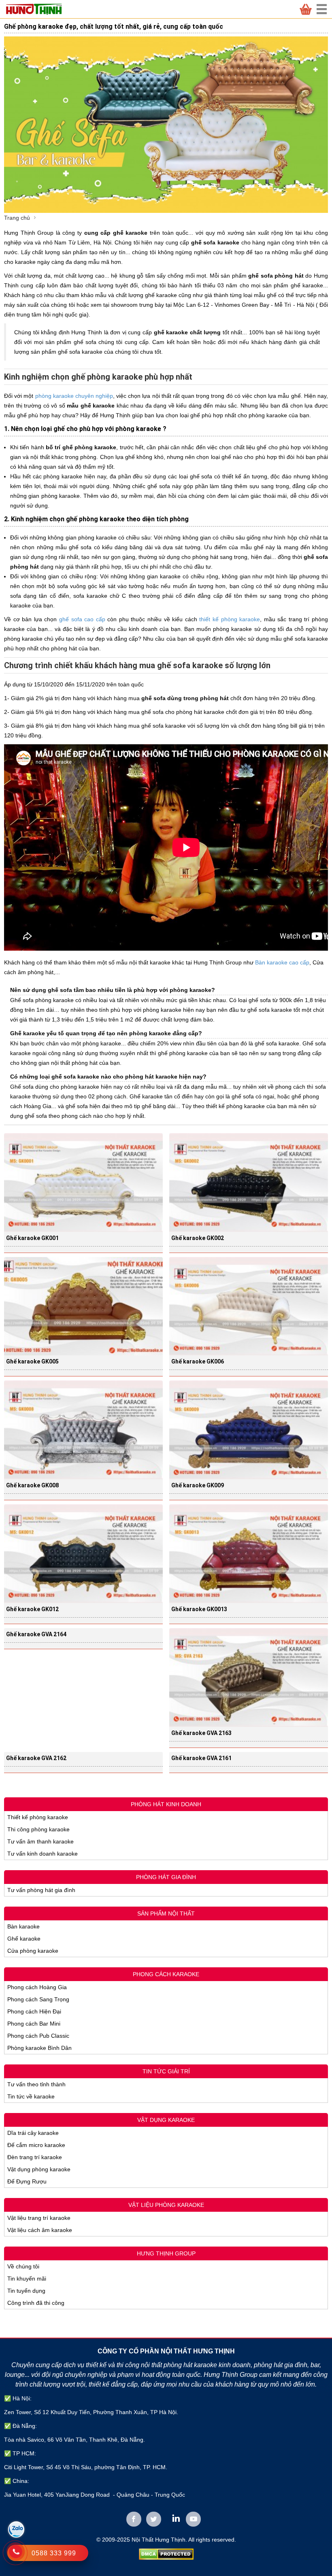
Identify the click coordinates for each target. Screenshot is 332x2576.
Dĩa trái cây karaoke (33, 2133)
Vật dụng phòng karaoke (39, 2169)
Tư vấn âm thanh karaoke (40, 1841)
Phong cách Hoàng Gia (37, 1987)
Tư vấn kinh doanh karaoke (43, 1854)
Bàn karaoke (23, 1926)
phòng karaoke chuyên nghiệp (74, 396)
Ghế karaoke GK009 (198, 1485)
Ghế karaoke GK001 (32, 1238)
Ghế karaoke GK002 (198, 1238)
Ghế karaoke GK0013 (199, 1609)
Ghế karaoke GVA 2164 (36, 1634)
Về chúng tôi (23, 2266)
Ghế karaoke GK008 (32, 1485)
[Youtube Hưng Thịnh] (193, 2519)
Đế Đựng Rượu (27, 2181)
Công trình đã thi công (36, 2303)
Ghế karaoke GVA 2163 (201, 1733)
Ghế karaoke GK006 (198, 1361)
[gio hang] (306, 9)
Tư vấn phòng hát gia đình (41, 1890)
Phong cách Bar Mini (34, 2024)
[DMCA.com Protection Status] (166, 2554)
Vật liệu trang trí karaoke (39, 2218)
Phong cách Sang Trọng (38, 1999)
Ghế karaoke (24, 1939)
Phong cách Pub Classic (38, 2036)
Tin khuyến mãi (27, 2279)
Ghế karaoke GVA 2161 (201, 1758)
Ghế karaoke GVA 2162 (36, 1758)
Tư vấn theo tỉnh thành (36, 2084)
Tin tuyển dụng (26, 2291)
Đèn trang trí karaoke (35, 2157)
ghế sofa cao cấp (82, 619)
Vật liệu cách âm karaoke (40, 2230)
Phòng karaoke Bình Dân (39, 2048)
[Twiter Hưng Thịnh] (154, 2519)
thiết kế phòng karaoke (230, 619)
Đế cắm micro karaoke (36, 2145)
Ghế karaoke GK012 (32, 1609)
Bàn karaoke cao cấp (282, 962)
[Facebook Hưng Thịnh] (134, 2519)
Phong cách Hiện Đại (34, 2011)
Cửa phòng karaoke (33, 1951)
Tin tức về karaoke (31, 2096)
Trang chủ (17, 218)
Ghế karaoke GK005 (32, 1361)
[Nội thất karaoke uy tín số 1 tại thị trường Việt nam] (38, 9)
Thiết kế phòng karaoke (38, 1817)
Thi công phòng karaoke (38, 1829)
